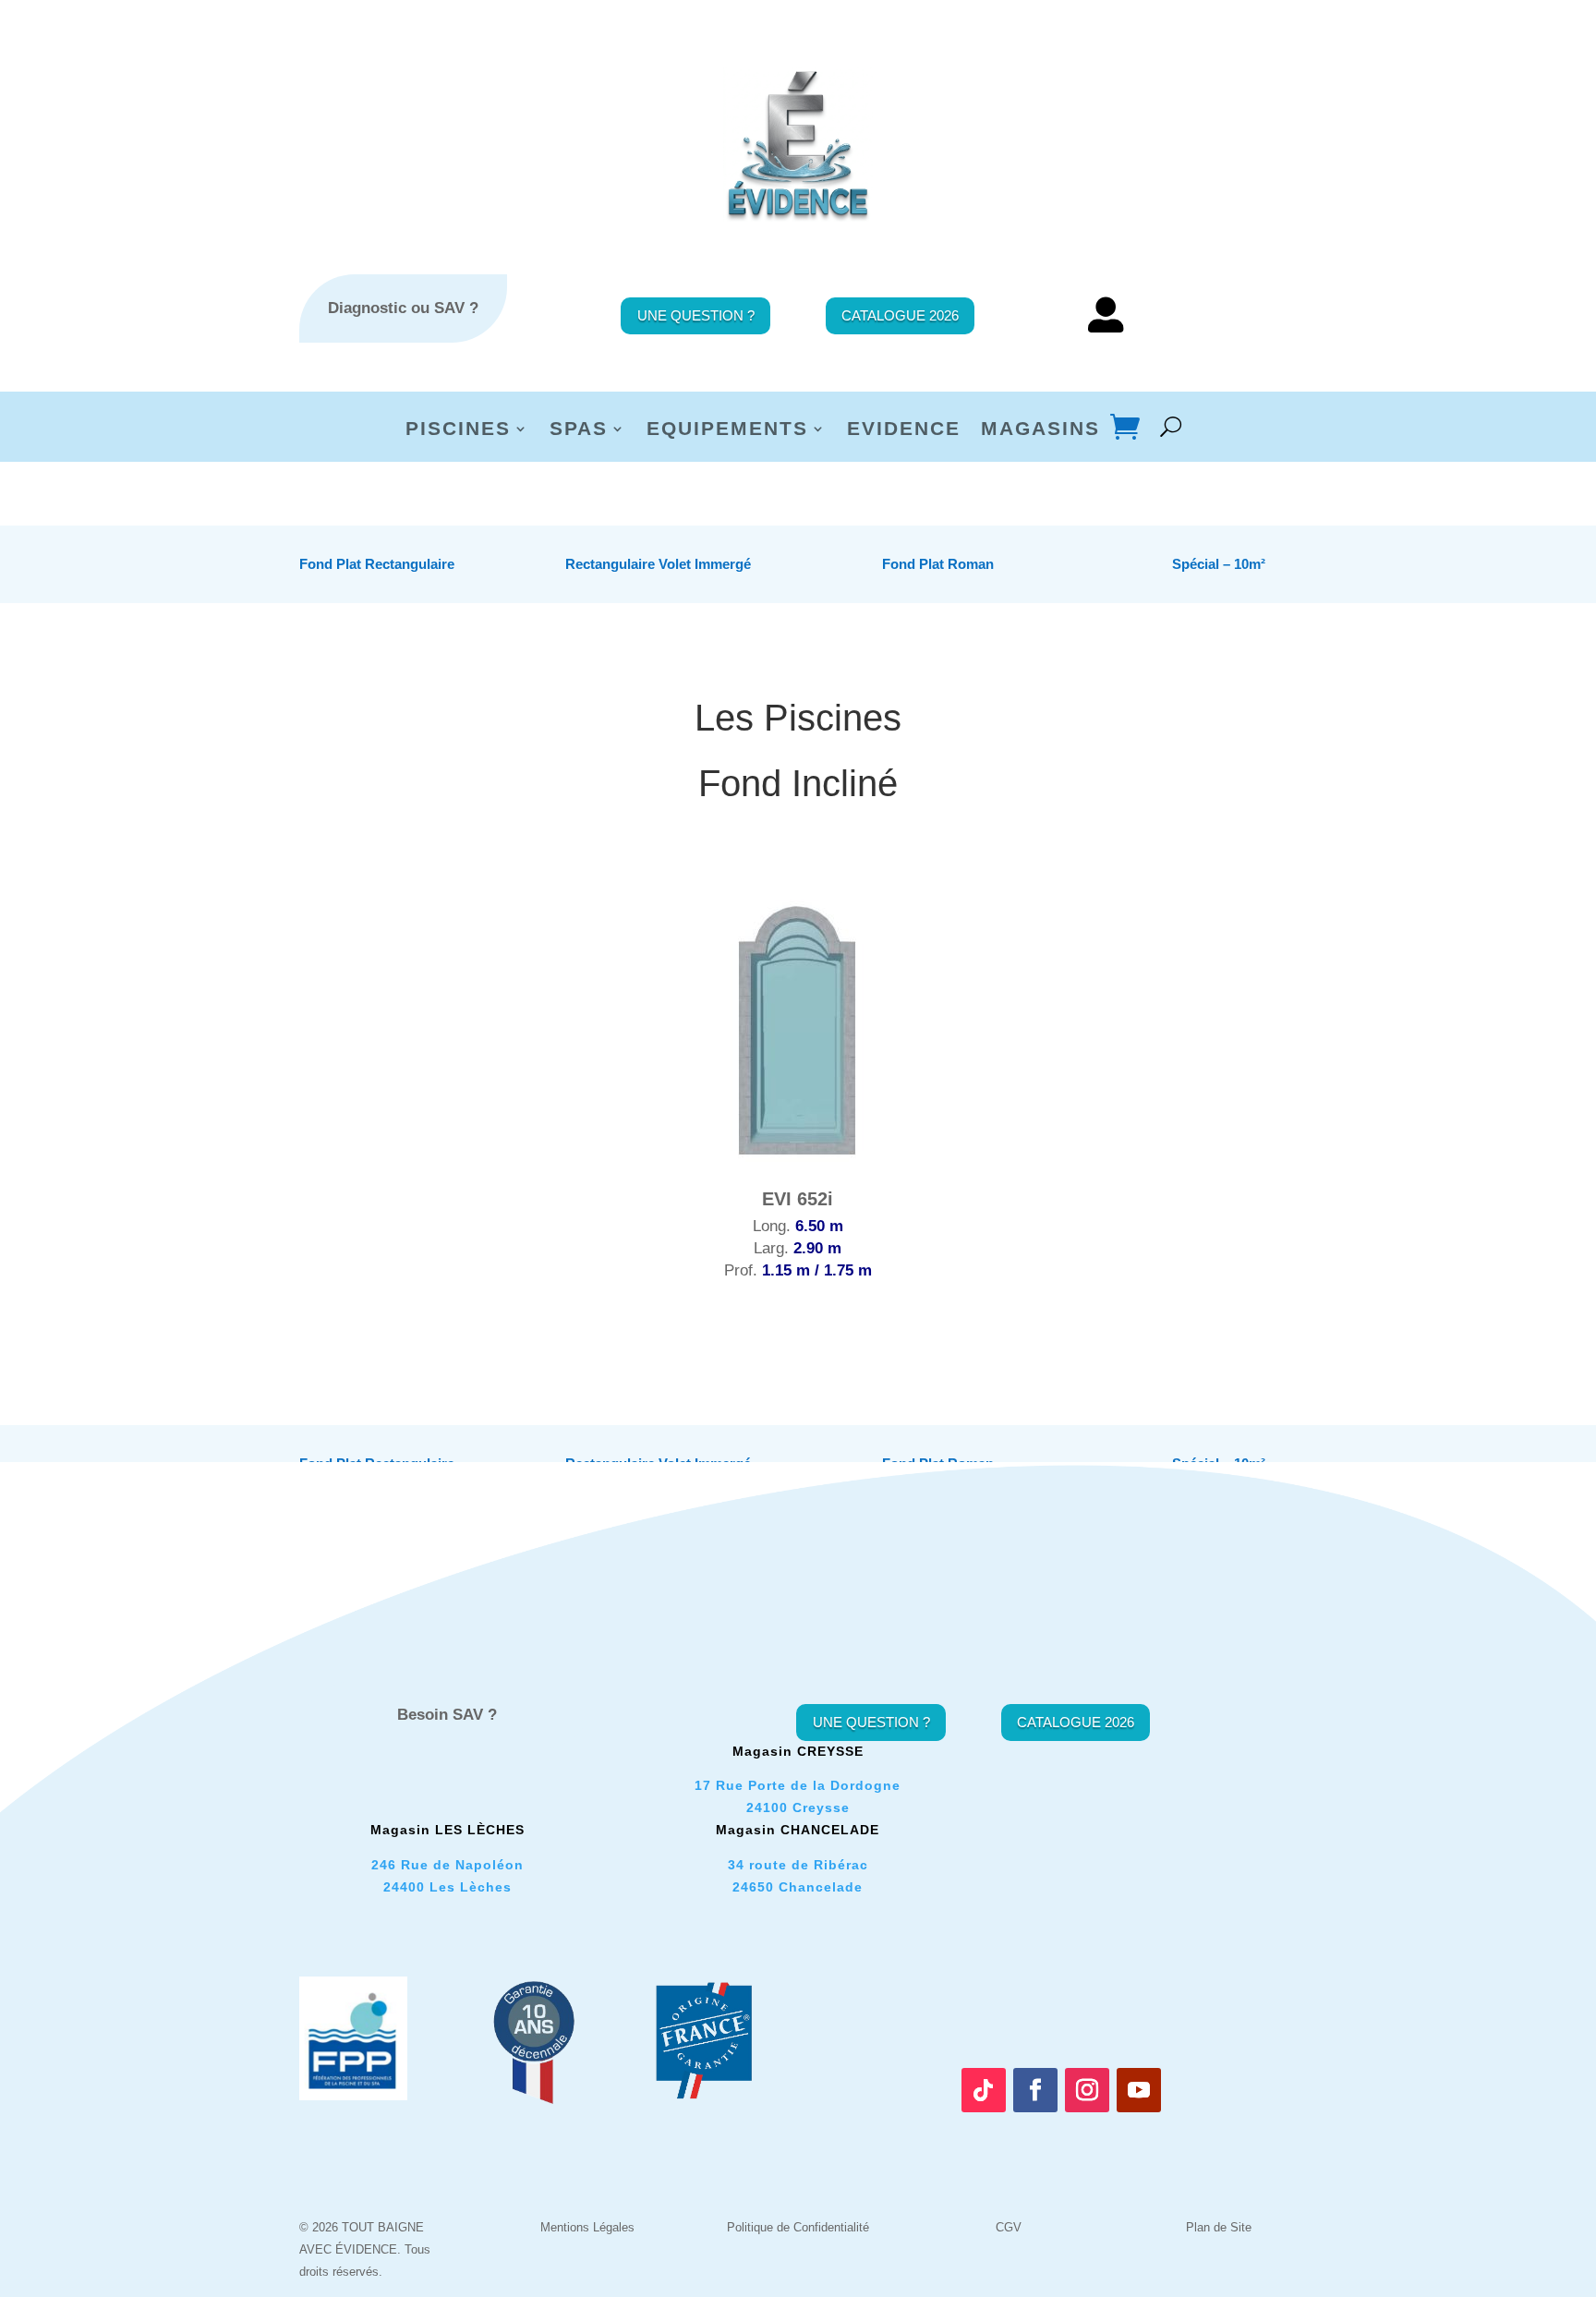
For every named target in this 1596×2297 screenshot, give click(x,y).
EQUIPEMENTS (727, 430)
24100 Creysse (798, 1807)
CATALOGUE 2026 (900, 315)
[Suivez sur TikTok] (984, 2090)
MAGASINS (1040, 430)
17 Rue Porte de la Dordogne (798, 1785)
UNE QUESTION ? (696, 315)
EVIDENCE (904, 430)
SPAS (579, 430)
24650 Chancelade (798, 1887)
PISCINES (458, 430)
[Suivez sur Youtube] (1139, 2090)
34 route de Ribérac (798, 1865)
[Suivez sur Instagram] (1087, 2090)
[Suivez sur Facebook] (1035, 2090)
